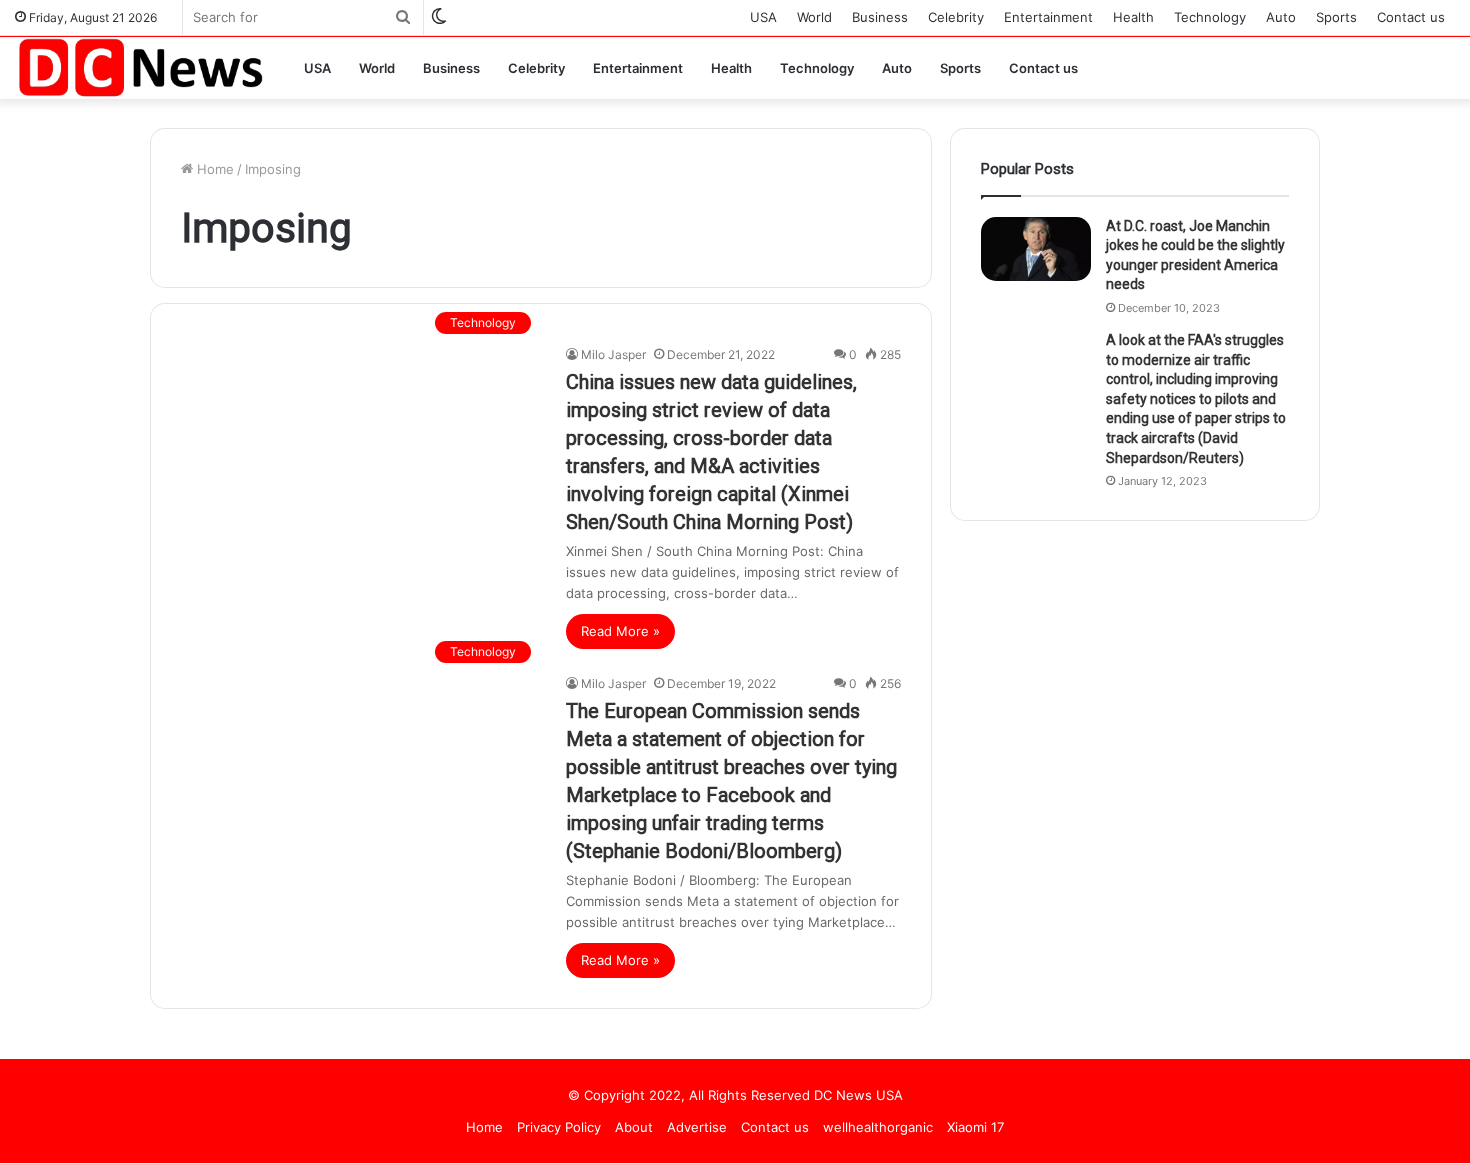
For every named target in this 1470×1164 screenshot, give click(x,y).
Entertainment (1048, 17)
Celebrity (956, 17)
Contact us (1411, 17)
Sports (1336, 17)
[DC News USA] (140, 67)
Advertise (697, 1127)
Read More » (620, 631)
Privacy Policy (559, 1127)
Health (1133, 17)
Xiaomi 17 (975, 1127)
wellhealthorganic (878, 1127)
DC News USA (858, 1095)
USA (763, 17)
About (634, 1127)
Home (213, 169)
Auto (1281, 17)
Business (880, 17)
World (814, 17)
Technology (1210, 17)
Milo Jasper (613, 354)
